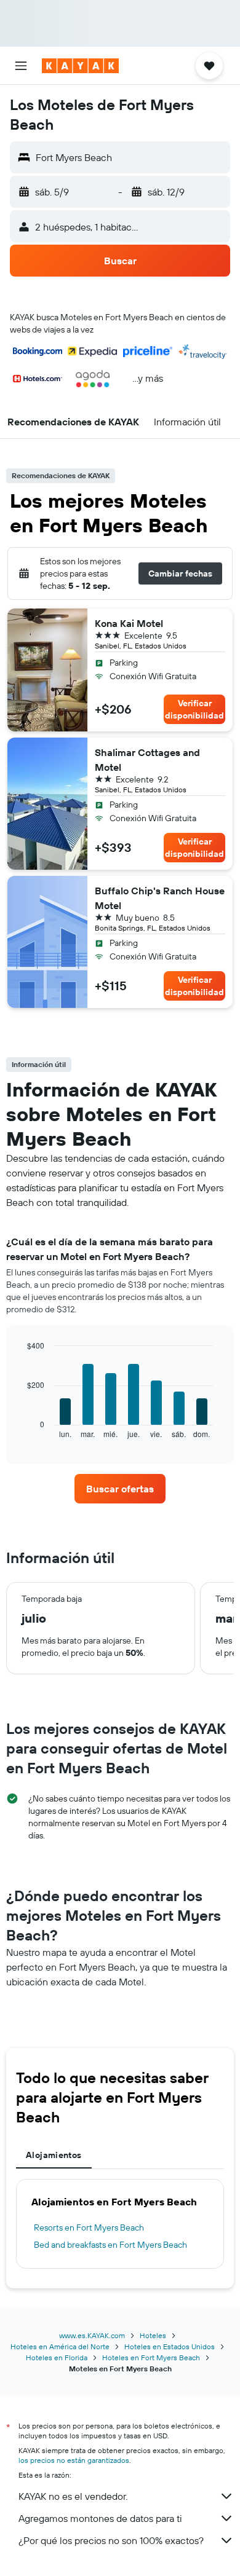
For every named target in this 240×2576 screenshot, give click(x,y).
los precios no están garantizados (74, 2460)
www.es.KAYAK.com (92, 2335)
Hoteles (153, 2335)
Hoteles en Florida (57, 2357)
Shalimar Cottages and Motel (147, 760)
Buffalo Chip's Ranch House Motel (160, 898)
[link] (120, 1489)
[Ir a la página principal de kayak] (80, 66)
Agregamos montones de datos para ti (100, 2518)
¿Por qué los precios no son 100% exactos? (111, 2540)
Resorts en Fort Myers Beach (89, 2227)
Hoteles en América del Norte (60, 2346)
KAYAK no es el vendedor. (73, 2496)
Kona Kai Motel (129, 623)
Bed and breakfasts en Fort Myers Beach (110, 2245)
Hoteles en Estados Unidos (170, 2346)
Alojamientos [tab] (54, 2155)
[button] (21, 66)
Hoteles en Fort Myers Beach (151, 2357)
